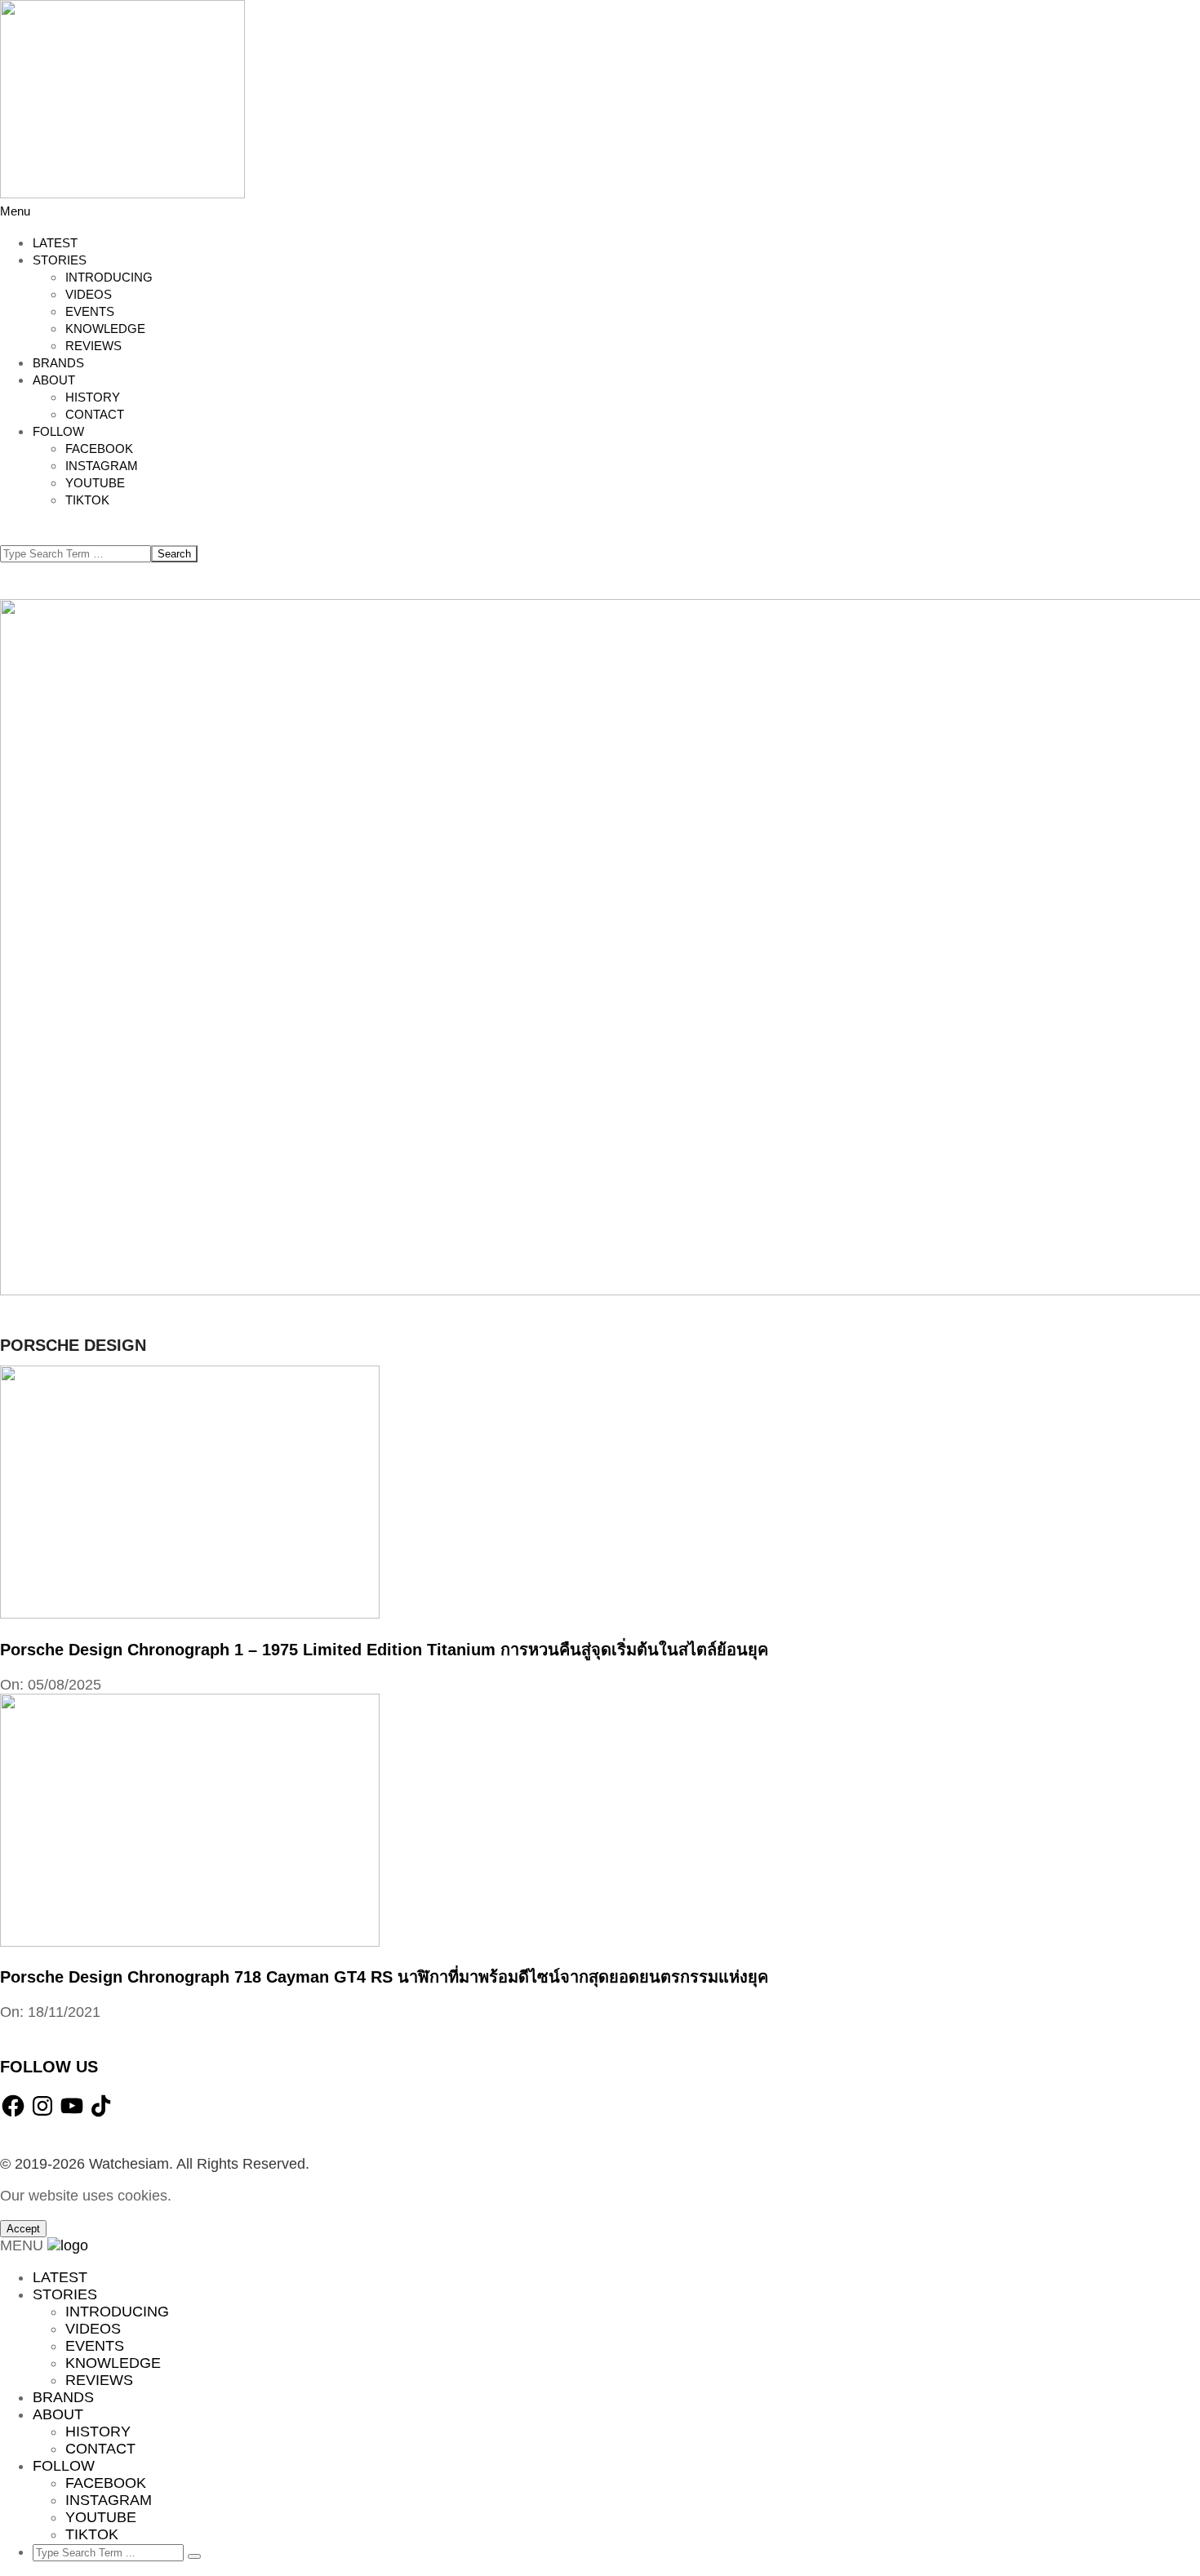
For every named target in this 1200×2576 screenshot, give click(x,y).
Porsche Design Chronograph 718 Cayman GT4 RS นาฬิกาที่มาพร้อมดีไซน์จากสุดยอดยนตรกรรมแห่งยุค (384, 1977)
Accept (23, 2229)
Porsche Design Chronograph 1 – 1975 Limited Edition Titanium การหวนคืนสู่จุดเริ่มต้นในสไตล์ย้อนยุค (384, 1650)
